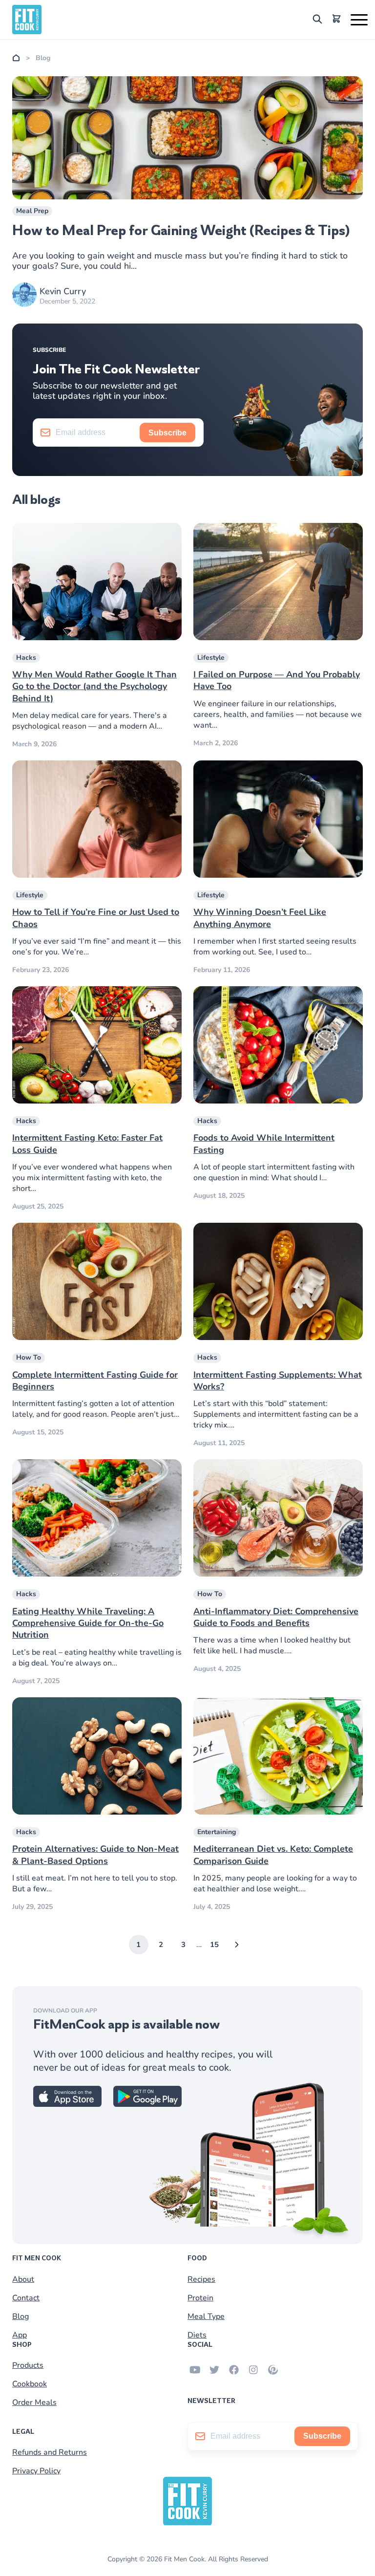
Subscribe (167, 433)
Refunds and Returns (50, 2452)
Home (16, 58)
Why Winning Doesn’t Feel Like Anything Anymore (260, 918)
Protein (200, 2298)
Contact (26, 2298)
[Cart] (336, 20)
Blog (21, 2316)
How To (29, 1357)
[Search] (317, 21)
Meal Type (206, 2316)
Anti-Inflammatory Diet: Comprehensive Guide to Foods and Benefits (276, 1617)
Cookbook (30, 2384)
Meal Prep (32, 211)
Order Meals (34, 2403)
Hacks (26, 658)
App (20, 2335)
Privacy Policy (36, 2471)
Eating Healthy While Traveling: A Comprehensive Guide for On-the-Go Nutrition (88, 1623)
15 (214, 1945)
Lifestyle (211, 658)
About (23, 2279)
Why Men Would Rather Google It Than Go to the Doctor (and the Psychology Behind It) (94, 686)
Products (28, 2365)
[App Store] (67, 2104)
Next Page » (237, 1945)
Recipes (201, 2279)
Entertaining (217, 1832)
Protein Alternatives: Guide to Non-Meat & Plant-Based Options (95, 1855)
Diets (197, 2335)
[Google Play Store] (147, 2104)
